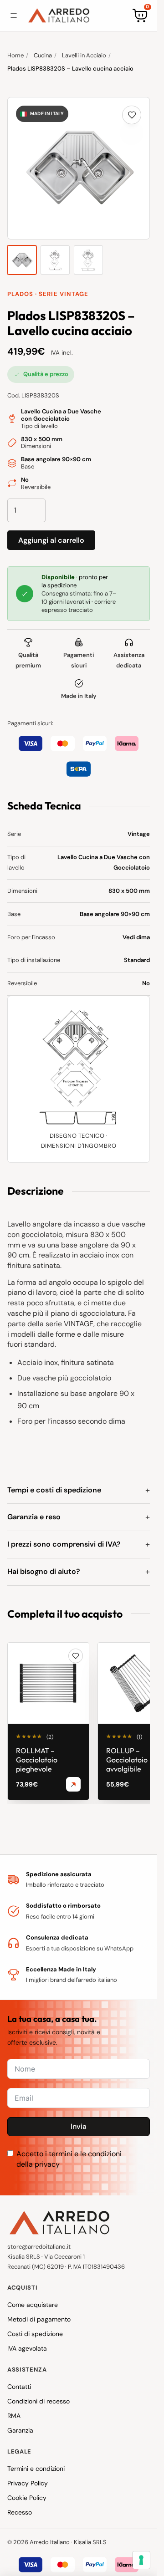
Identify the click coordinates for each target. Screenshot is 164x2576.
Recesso (20, 2512)
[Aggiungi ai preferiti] (132, 115)
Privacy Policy (28, 2483)
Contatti (19, 2387)
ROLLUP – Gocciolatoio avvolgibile (127, 1760)
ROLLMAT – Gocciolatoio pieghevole (37, 1760)
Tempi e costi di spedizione (54, 1490)
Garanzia (20, 2430)
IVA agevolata (27, 2348)
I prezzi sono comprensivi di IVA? (64, 1544)
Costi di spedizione (35, 2334)
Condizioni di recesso (38, 2401)
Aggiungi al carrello (51, 540)
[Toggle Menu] (14, 15)
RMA (14, 2416)
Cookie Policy (27, 2498)
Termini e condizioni (36, 2469)
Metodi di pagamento (39, 2319)
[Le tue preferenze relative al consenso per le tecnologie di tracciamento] (141, 2560)
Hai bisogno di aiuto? (44, 1571)
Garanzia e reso (34, 1517)
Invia (79, 2126)
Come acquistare (33, 2305)
